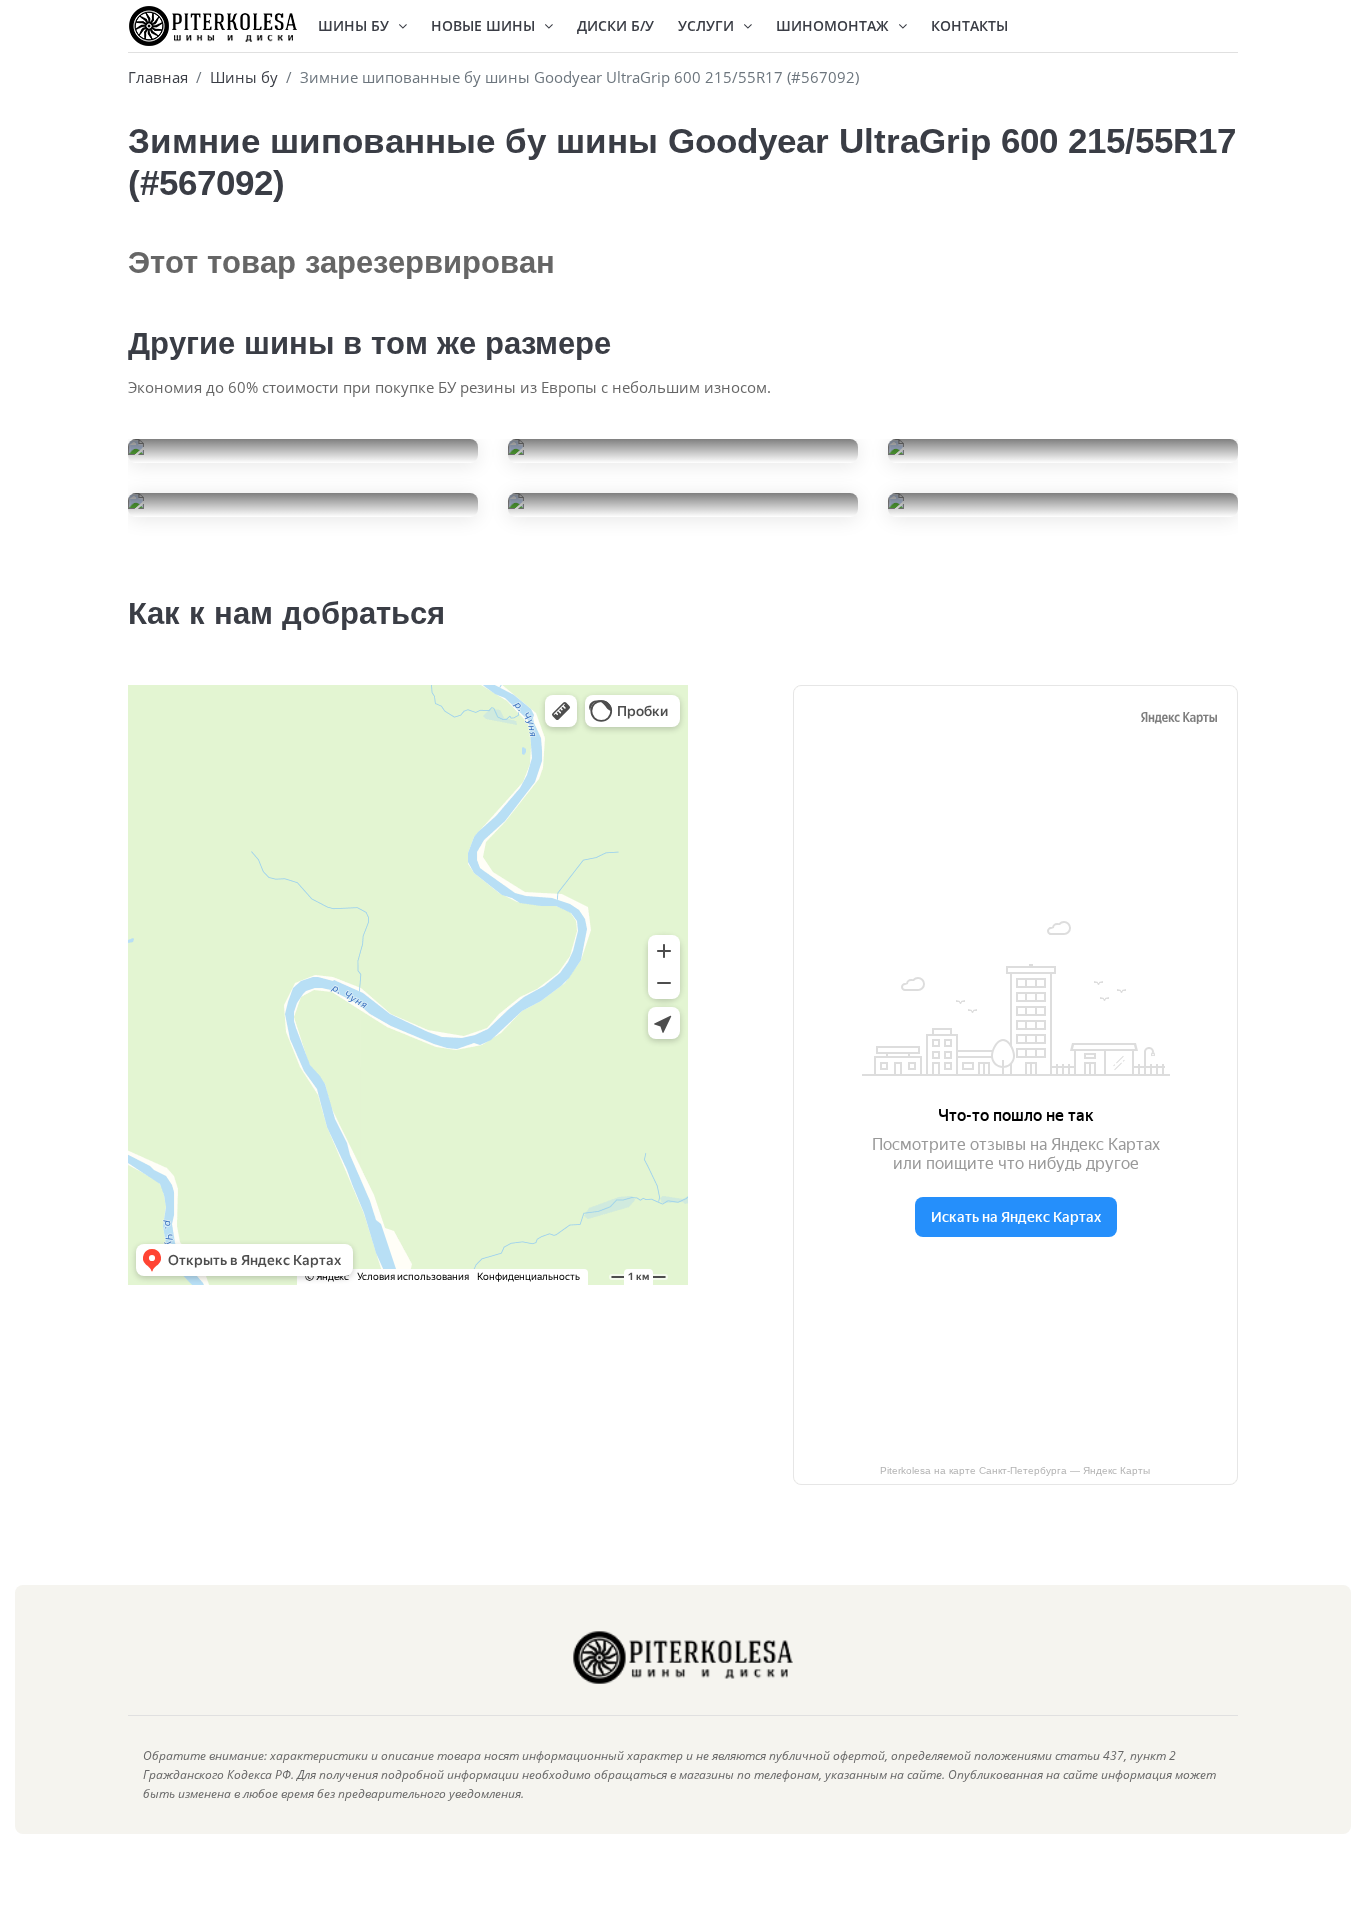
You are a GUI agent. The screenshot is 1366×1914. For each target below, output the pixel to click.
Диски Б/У (615, 25)
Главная (158, 77)
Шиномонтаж (834, 25)
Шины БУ (355, 25)
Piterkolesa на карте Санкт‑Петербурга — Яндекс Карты (1015, 1470)
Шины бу (244, 77)
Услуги (708, 25)
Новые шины (485, 25)
